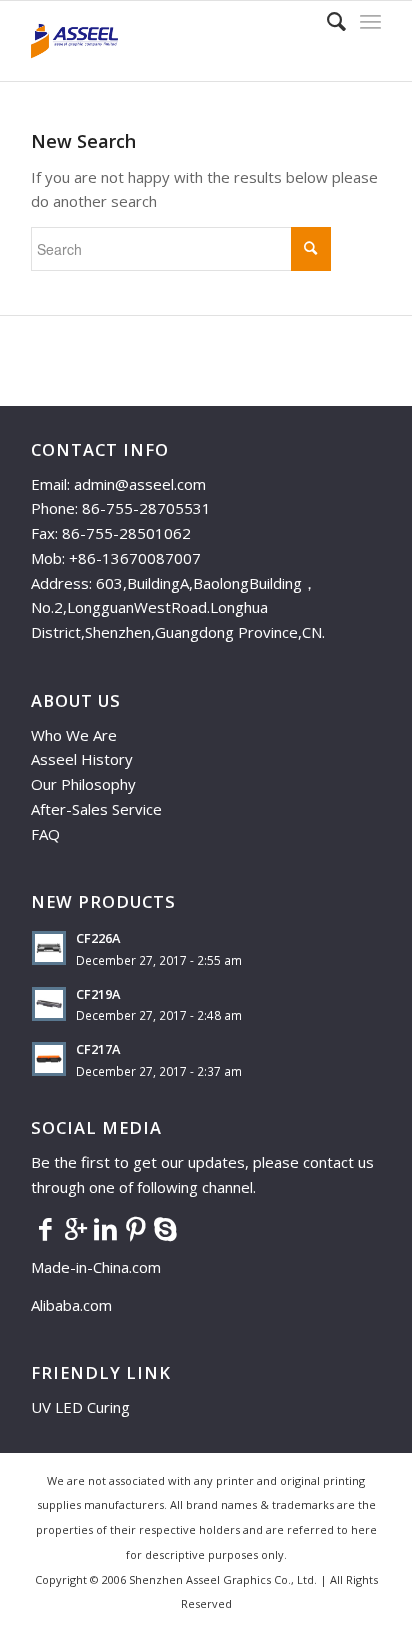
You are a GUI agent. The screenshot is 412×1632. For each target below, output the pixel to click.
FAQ (45, 834)
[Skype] (166, 1228)
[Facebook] (46, 1228)
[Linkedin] (106, 1228)
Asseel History (82, 759)
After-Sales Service (96, 809)
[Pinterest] (136, 1228)
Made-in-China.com (102, 1267)
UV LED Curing (80, 1407)
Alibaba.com (71, 1305)
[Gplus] (76, 1228)
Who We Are (74, 735)
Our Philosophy (83, 784)
